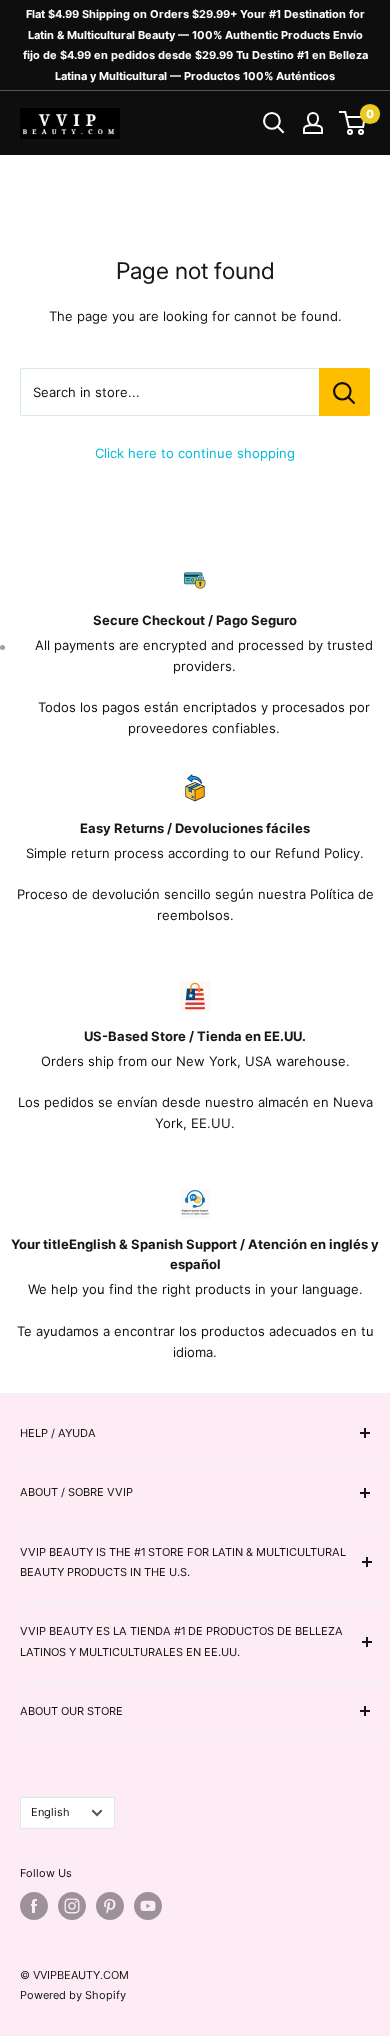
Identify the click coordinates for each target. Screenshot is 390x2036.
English (50, 1812)
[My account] (313, 123)
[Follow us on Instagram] (72, 1906)
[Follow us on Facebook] (34, 1906)
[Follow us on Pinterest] (110, 1906)
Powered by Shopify (73, 1995)
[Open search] (274, 123)
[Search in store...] (344, 392)
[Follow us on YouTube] (148, 1906)
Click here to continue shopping (195, 453)
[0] (353, 123)
